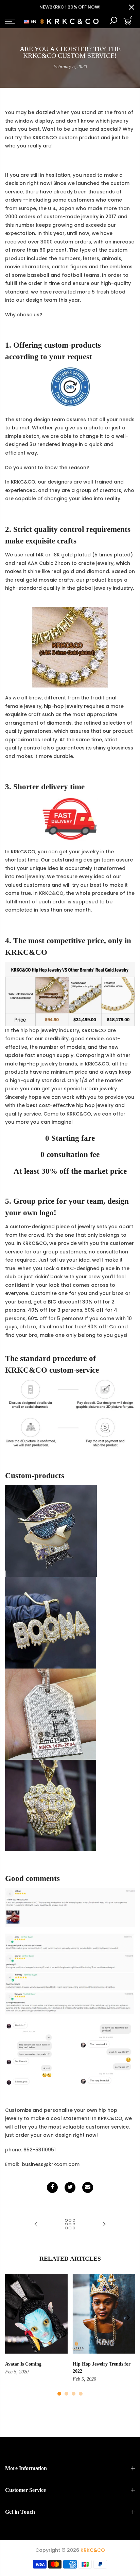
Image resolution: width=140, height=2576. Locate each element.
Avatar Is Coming (23, 2364)
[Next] (128, 2318)
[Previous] (12, 2318)
